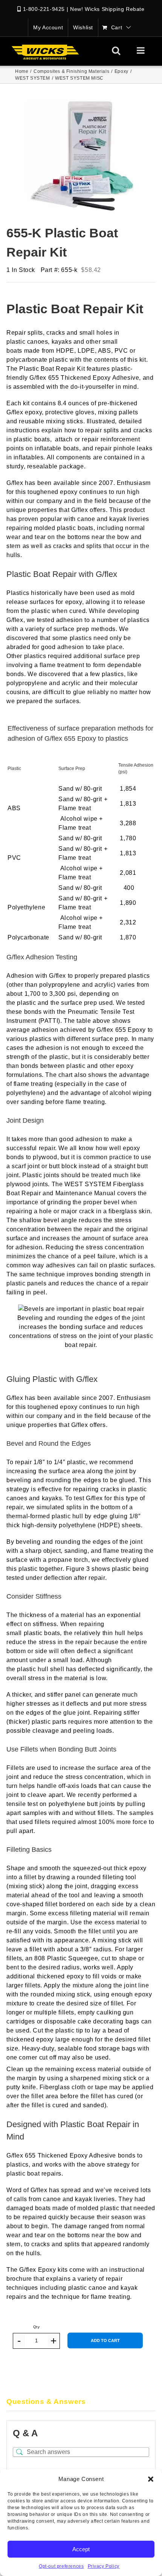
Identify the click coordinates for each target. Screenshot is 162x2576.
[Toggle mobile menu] (141, 50)
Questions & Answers (46, 2402)
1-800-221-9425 (44, 9)
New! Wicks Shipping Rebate (107, 9)
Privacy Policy (104, 2566)
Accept (81, 2549)
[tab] (81, 2402)
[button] (151, 2479)
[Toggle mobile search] (116, 50)
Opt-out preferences (61, 2566)
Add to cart (105, 2340)
